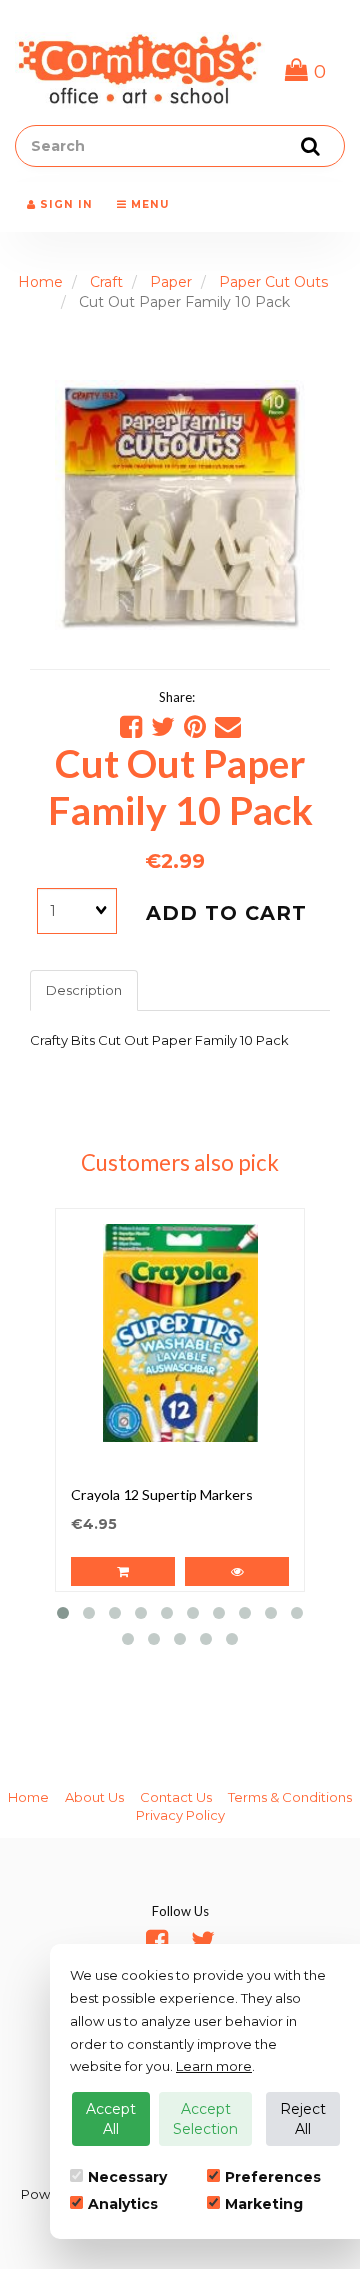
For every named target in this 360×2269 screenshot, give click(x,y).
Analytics (123, 2204)
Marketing (264, 2204)
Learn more (214, 2066)
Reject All (303, 2119)
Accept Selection (205, 2119)
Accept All (111, 2119)
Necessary (127, 2177)
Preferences (273, 2177)
